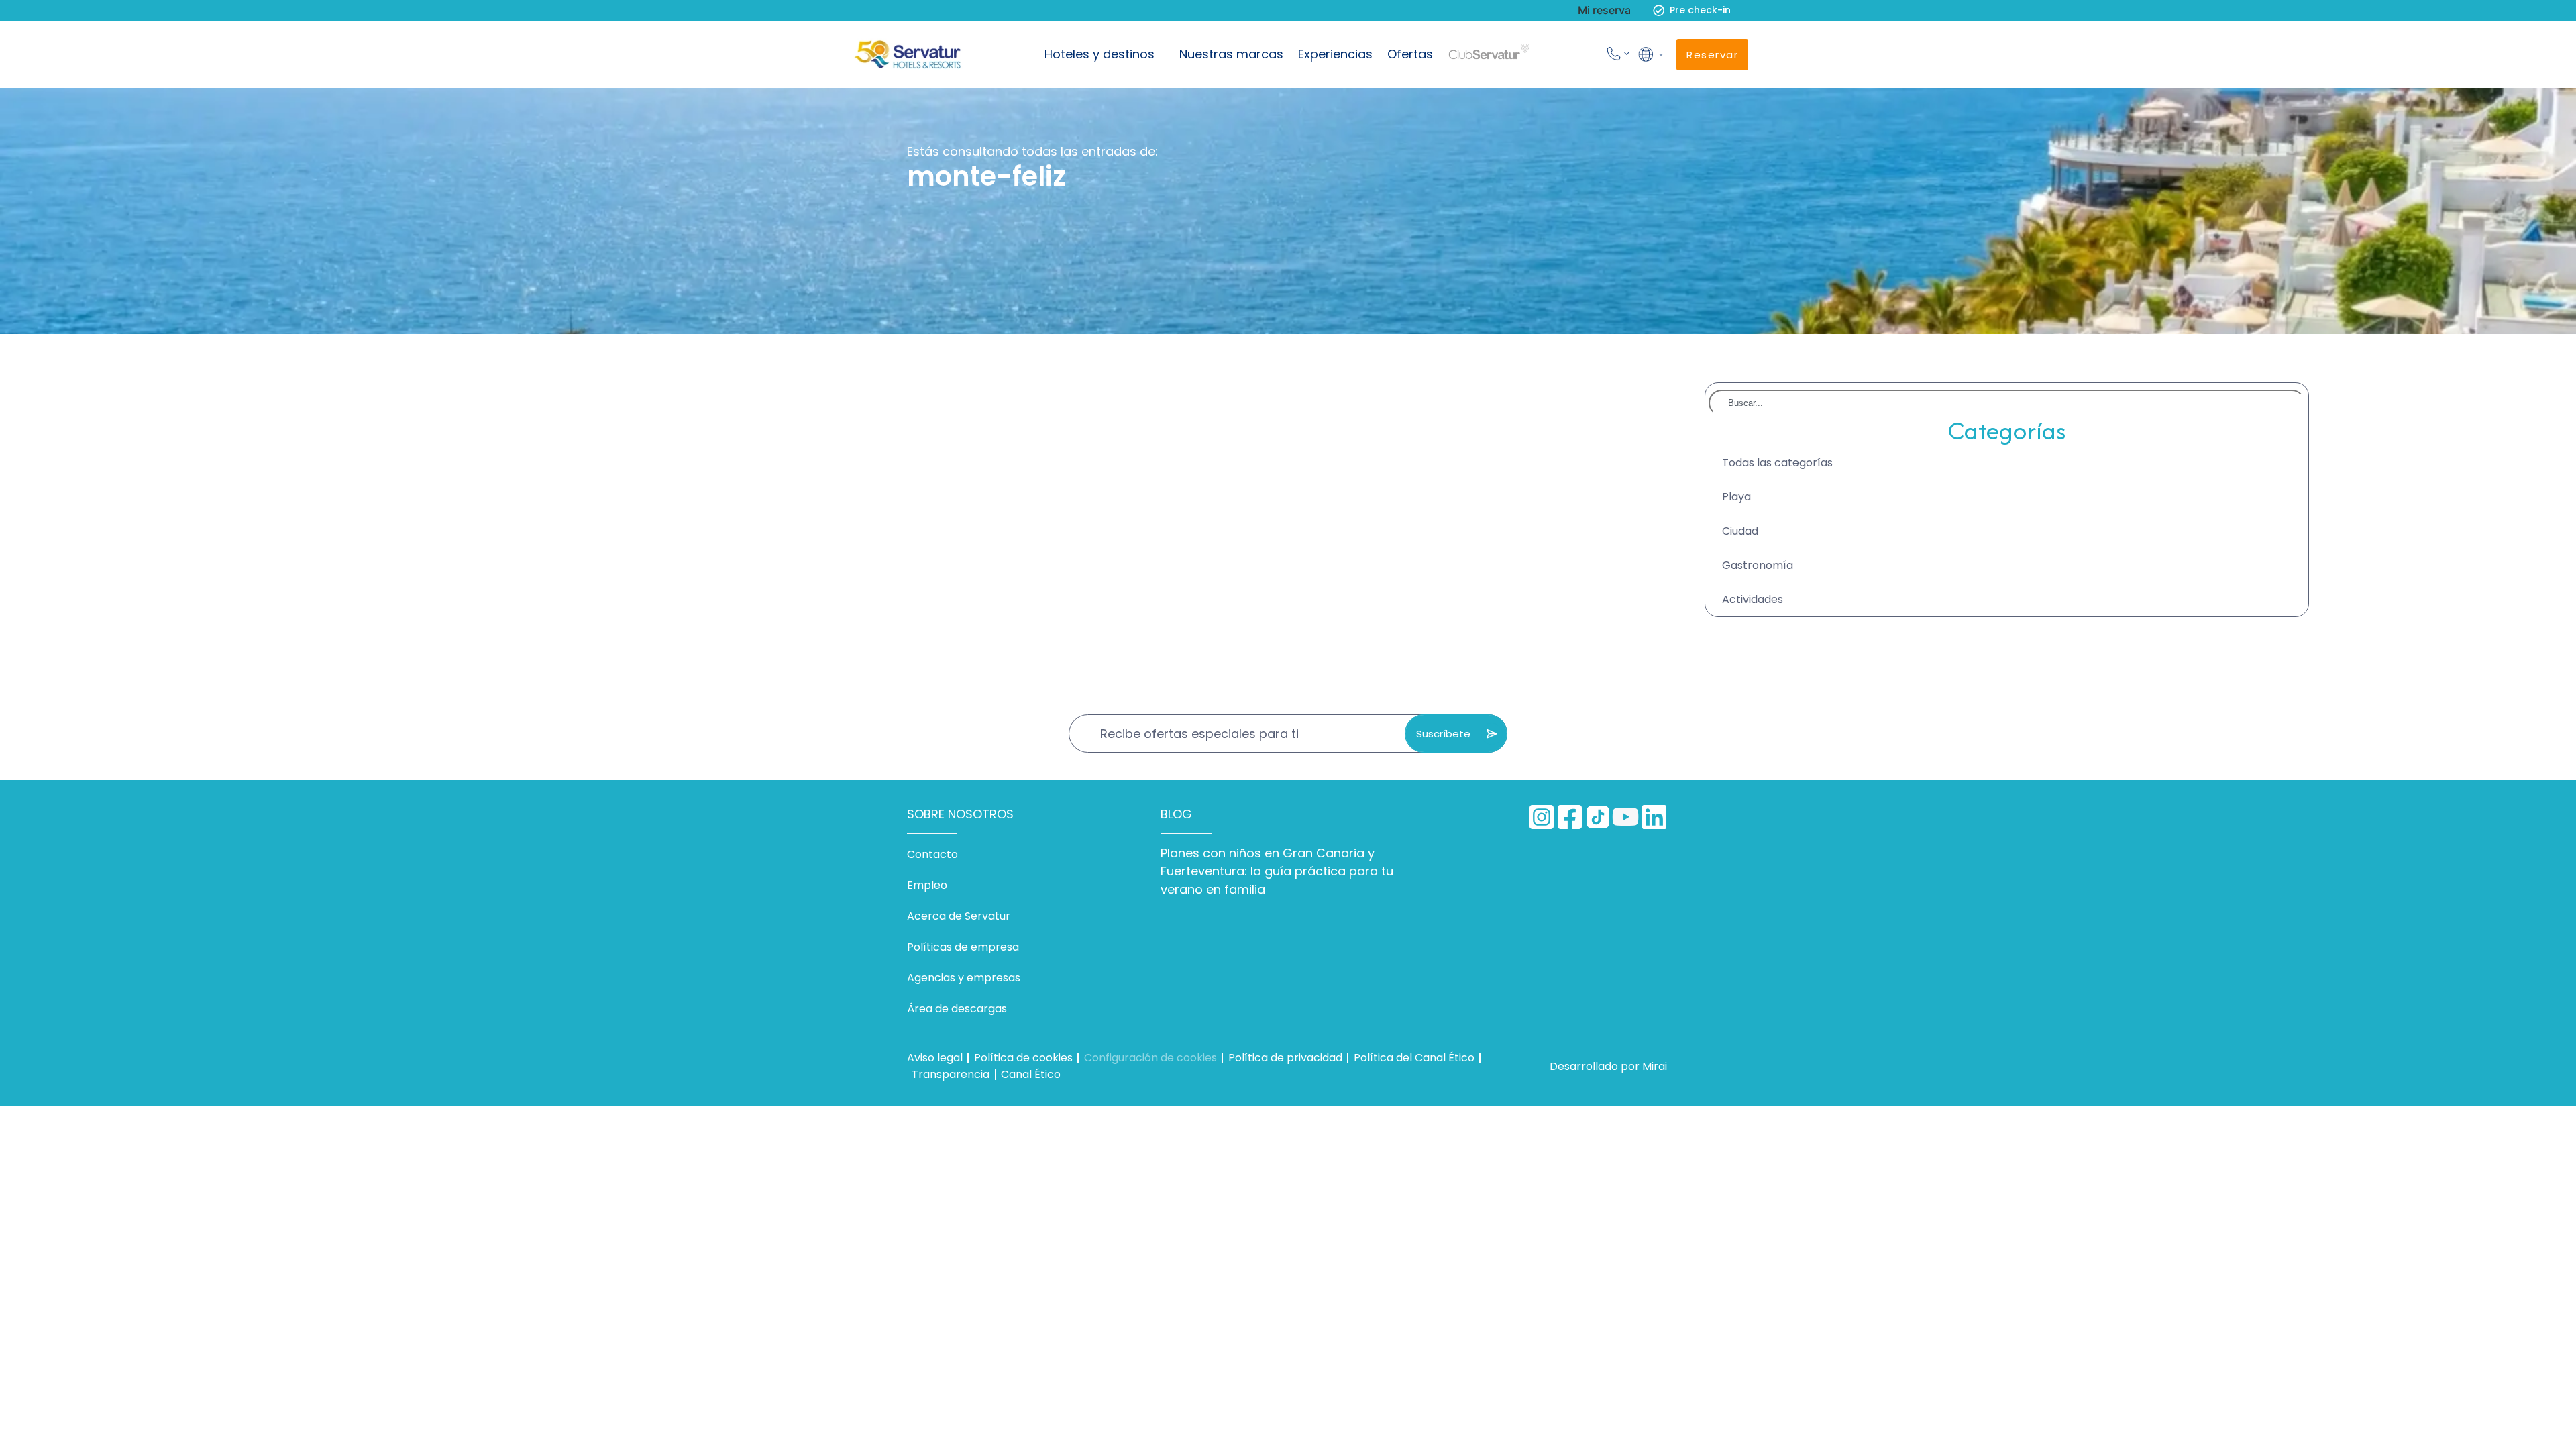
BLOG (1176, 814)
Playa (1736, 497)
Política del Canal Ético (1414, 1058)
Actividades (1753, 599)
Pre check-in (1700, 10)
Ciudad (1740, 531)
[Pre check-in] (1659, 10)
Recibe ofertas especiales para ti (1199, 734)
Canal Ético (1031, 1074)
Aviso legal (935, 1058)
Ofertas (1410, 54)
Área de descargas (957, 1009)
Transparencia (951, 1074)
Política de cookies (1023, 1058)
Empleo (927, 885)
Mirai (1655, 1066)
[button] (1650, 54)
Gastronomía (1758, 565)
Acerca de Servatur (959, 916)
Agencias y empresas (964, 978)
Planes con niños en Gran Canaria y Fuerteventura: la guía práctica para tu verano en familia (1277, 871)
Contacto (932, 854)
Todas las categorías (1777, 463)
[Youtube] (1626, 817)
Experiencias (1335, 54)
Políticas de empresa (963, 947)
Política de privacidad (1285, 1058)
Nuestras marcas (1231, 54)
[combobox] (2007, 403)
